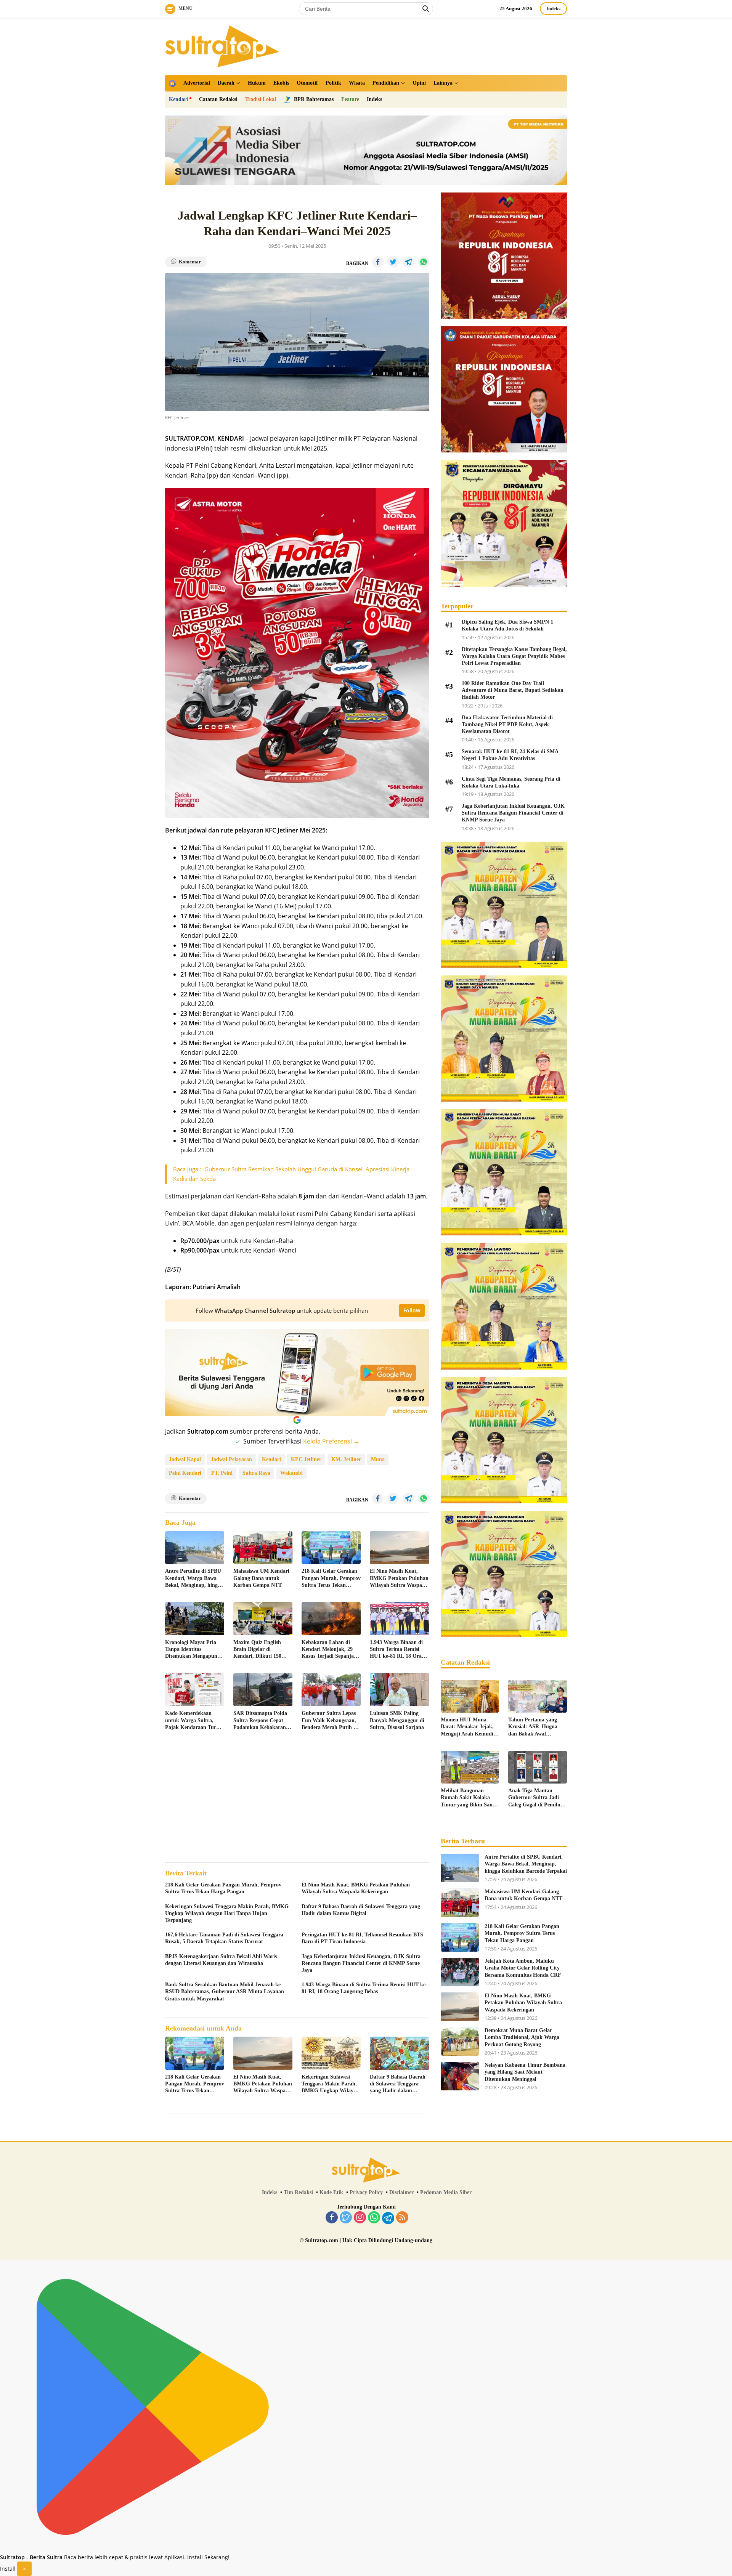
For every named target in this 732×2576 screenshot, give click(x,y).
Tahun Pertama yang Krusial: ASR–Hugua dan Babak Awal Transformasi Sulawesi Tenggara (534, 1727)
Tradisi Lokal (261, 99)
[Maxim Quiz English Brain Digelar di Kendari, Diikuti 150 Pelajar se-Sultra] (263, 1619)
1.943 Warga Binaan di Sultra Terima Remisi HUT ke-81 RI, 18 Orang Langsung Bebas (399, 1650)
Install (8, 2569)
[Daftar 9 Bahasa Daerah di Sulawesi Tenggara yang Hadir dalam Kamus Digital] (399, 2053)
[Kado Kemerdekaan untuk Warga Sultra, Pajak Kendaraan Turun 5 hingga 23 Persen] (195, 1690)
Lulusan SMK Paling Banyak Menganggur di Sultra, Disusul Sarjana (397, 1720)
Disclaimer (401, 2192)
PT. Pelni (222, 1473)
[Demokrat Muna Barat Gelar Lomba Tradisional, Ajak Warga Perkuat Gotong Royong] (460, 2041)
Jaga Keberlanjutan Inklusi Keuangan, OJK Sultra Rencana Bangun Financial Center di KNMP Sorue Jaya (361, 1963)
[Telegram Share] (408, 262)
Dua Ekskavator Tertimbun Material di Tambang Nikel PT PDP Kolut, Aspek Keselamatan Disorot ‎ (507, 724)
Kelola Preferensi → (331, 1441)
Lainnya (443, 83)
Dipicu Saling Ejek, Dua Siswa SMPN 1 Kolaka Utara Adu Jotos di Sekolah (507, 625)
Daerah (226, 83)
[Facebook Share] (378, 262)
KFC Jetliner (306, 1459)
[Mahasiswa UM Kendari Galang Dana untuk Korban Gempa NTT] (263, 1548)
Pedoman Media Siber (446, 2192)
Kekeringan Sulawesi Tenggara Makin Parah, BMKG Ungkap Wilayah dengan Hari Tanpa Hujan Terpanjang (227, 1913)
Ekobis (281, 83)
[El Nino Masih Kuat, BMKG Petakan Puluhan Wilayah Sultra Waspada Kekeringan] (399, 1548)
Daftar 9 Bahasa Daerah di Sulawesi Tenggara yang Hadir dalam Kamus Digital (361, 1910)
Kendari (178, 99)
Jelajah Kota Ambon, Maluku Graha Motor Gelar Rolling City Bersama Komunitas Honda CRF (523, 1968)
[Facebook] (332, 2218)
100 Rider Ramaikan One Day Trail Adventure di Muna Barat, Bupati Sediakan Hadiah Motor (513, 690)
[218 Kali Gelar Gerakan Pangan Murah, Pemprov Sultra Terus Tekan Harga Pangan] (331, 1548)
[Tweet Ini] (393, 262)
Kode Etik (331, 2192)
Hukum (257, 83)
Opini (419, 83)
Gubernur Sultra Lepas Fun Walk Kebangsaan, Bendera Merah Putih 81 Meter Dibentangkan (330, 1721)
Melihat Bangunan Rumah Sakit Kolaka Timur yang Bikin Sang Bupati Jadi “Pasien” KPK (468, 1798)
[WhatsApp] (374, 2218)
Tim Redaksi (298, 2192)
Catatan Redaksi (218, 99)
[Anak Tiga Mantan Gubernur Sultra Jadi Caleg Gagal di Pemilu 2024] (538, 1767)
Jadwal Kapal (185, 1459)
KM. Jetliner (346, 1459)
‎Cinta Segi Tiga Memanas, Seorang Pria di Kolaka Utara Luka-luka (511, 782)
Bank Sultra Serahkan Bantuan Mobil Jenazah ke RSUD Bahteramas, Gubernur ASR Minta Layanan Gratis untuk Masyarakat (225, 1991)
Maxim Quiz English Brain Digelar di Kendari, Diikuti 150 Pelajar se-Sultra (257, 1650)
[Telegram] (388, 2218)
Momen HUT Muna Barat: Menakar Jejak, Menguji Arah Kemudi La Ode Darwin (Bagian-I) (469, 1727)
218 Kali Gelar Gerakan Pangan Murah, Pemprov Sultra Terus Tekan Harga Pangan (331, 1578)
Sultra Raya (256, 1473)
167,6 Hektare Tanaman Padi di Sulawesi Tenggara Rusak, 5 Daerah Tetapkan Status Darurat (224, 1938)
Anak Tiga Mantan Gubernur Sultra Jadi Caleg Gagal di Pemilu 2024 (534, 1798)
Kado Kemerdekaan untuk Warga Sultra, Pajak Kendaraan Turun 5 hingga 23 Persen (194, 1721)
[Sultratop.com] (222, 46)
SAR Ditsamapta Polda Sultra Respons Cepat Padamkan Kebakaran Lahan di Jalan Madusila (262, 1721)
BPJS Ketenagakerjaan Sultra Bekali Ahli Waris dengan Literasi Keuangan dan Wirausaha (221, 1960)
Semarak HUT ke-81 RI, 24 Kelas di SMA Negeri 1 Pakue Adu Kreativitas (510, 755)
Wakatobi (291, 1473)
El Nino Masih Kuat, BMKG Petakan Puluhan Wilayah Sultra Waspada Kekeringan (399, 1578)
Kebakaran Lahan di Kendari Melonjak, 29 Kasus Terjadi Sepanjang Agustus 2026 (331, 1650)
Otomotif (307, 83)
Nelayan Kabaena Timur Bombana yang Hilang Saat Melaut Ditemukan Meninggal (525, 2072)
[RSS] (402, 2218)
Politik (333, 83)
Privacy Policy (366, 2192)
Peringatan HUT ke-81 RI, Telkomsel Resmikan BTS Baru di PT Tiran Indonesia (362, 1938)
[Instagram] (360, 2218)
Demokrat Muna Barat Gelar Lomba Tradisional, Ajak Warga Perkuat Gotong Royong (522, 2037)
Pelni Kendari (185, 1473)
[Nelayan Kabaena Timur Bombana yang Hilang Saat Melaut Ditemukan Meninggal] (460, 2076)
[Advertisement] (297, 1798)
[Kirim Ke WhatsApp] (424, 262)
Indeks (553, 9)
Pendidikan (386, 83)
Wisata (357, 83)
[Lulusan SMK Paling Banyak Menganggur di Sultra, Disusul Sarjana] (399, 1690)
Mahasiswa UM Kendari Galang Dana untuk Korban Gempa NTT (261, 1578)
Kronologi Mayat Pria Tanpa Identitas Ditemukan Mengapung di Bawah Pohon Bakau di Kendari (193, 1650)
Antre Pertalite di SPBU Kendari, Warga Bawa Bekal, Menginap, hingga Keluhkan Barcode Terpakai (194, 1578)
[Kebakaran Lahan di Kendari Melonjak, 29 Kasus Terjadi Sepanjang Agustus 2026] (331, 1619)
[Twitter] (346, 2218)
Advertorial (197, 83)
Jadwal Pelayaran (231, 1459)
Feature (350, 99)
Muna (378, 1459)
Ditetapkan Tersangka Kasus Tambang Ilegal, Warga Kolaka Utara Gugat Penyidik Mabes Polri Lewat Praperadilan (514, 656)
